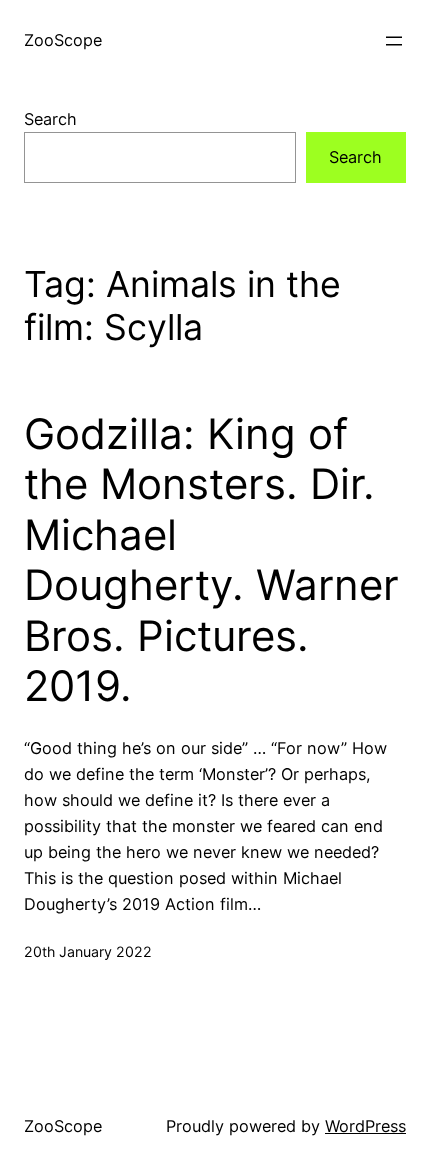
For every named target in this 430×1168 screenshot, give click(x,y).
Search (50, 119)
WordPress (365, 1126)
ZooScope (63, 40)
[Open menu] (394, 41)
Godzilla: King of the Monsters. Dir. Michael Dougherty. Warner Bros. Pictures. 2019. (211, 560)
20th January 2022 (88, 951)
